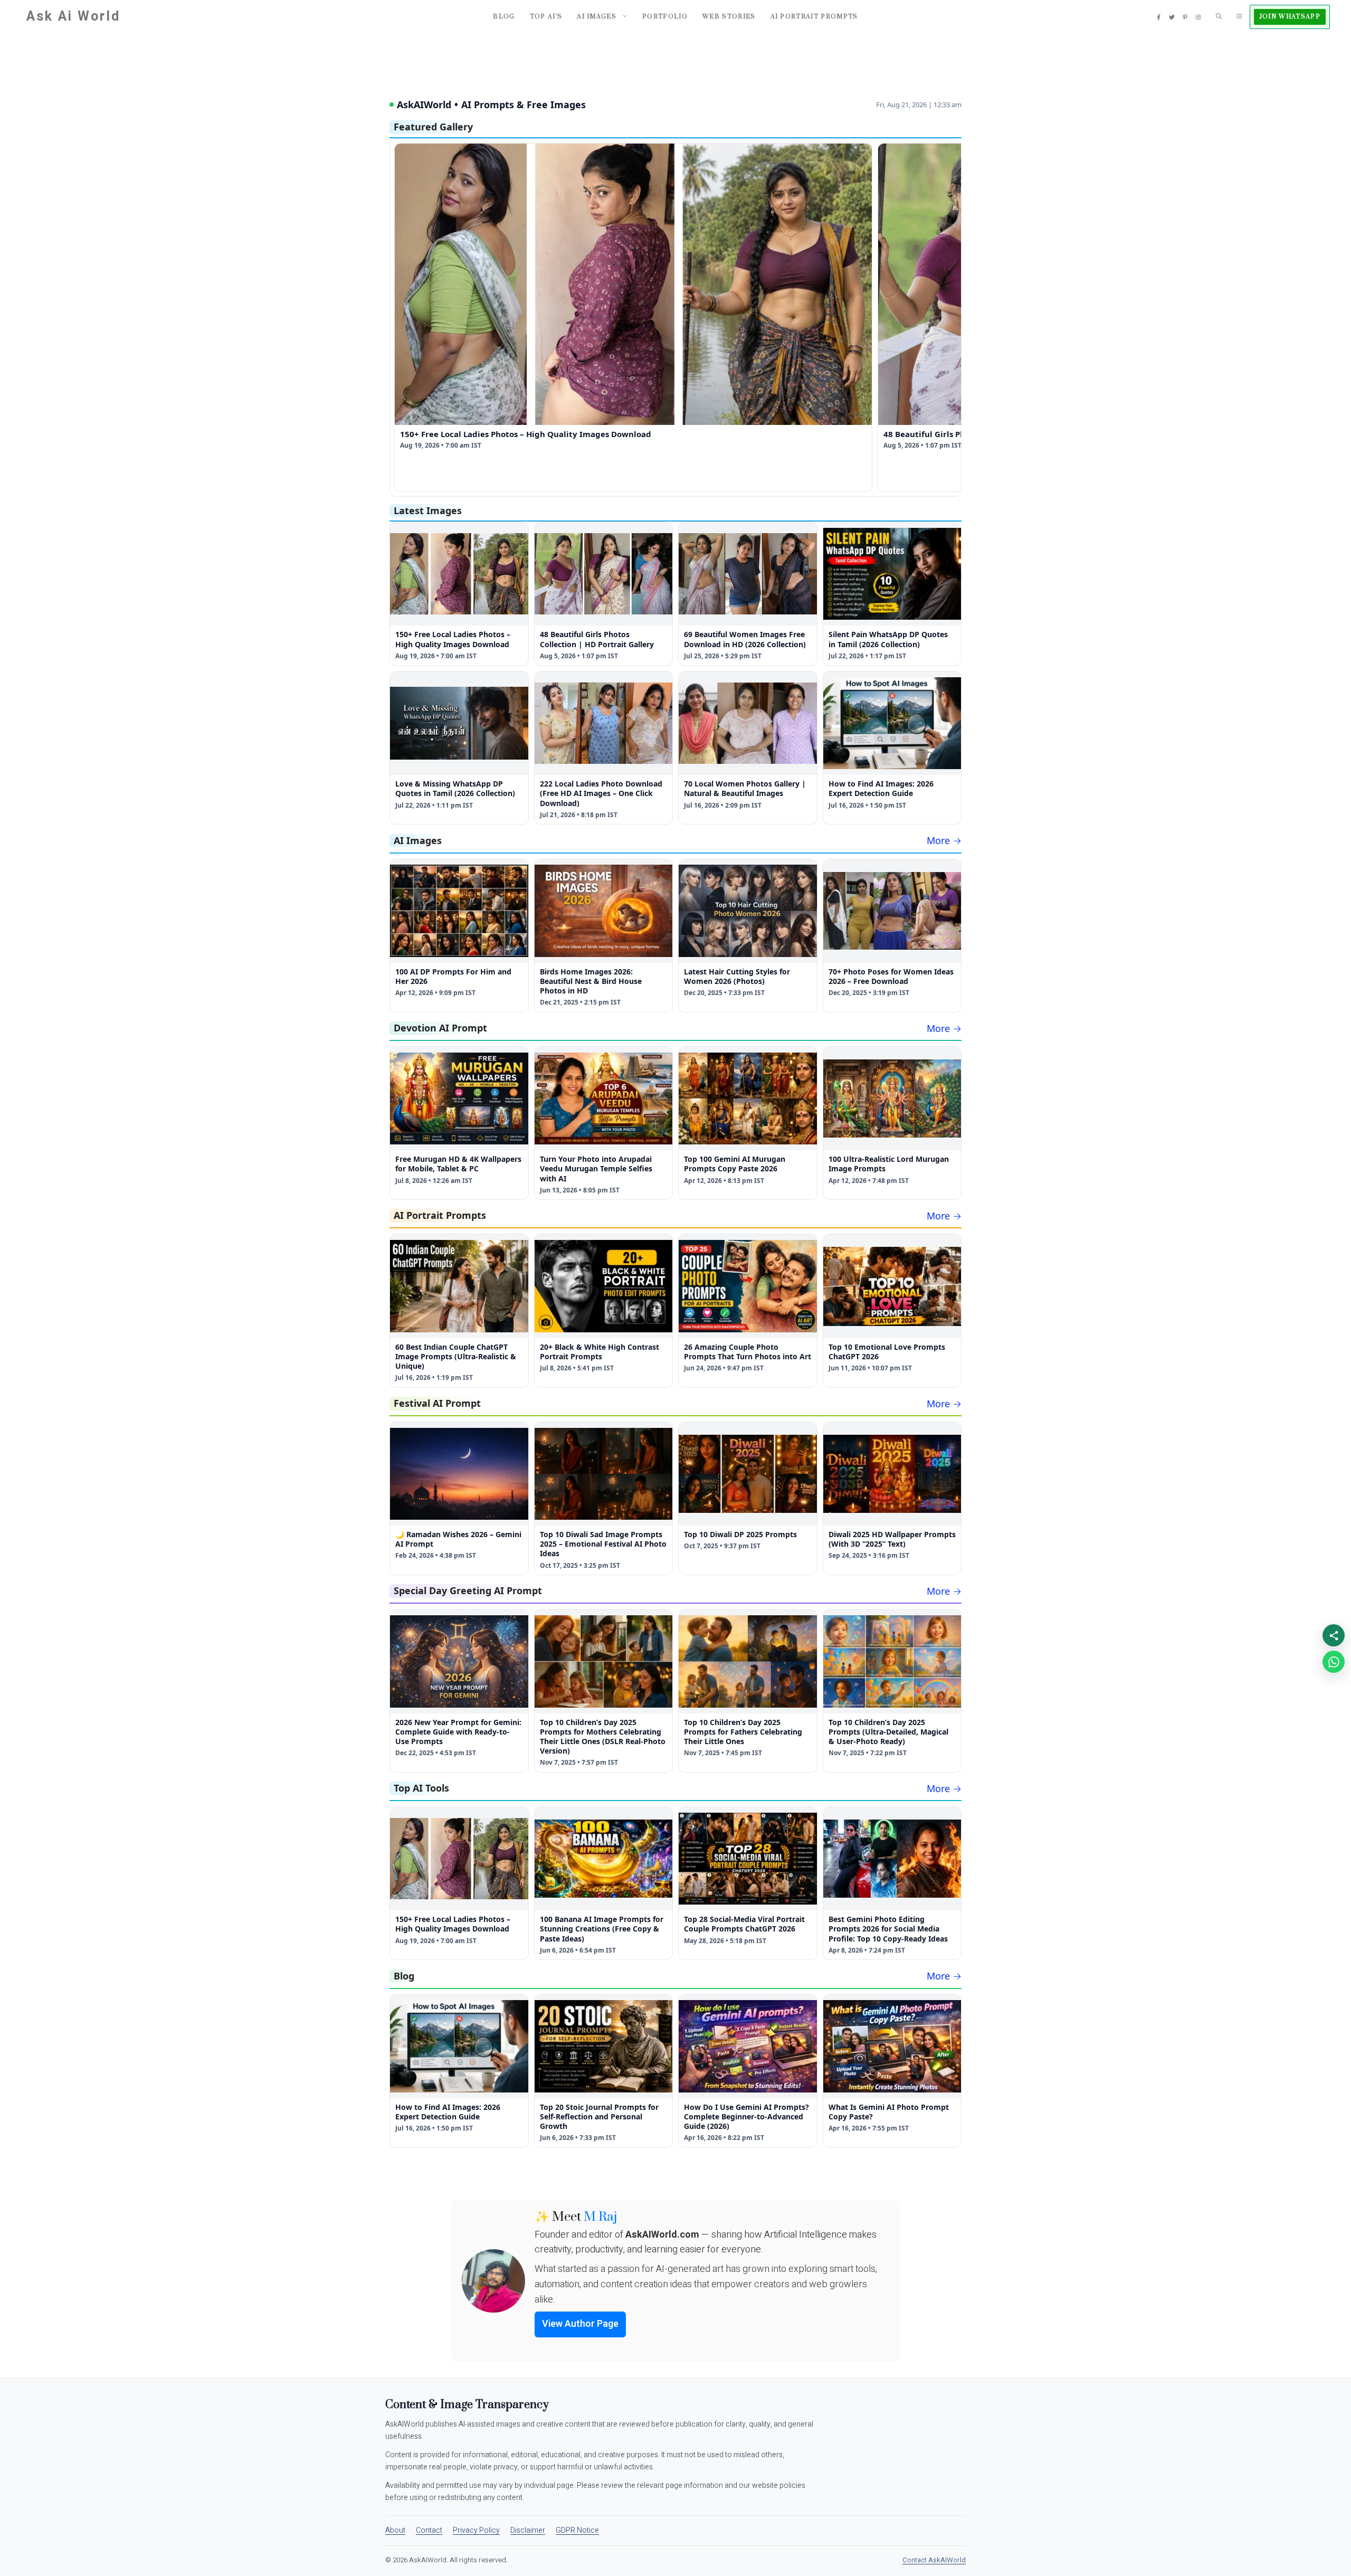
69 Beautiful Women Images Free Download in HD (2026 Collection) (745, 639)
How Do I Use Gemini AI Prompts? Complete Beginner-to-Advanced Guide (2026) (746, 2116)
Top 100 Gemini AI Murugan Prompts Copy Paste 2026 (735, 1164)
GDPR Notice (577, 2530)
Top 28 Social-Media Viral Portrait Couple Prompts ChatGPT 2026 (744, 1924)
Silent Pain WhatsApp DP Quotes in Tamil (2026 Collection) (888, 639)
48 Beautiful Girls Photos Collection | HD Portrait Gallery (597, 639)
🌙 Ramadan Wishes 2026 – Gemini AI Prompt (458, 1539)
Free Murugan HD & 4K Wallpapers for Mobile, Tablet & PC (458, 1164)
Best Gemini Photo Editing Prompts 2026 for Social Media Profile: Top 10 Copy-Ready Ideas (888, 1929)
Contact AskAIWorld (934, 2560)
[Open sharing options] (1334, 1635)
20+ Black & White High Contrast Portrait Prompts (600, 1352)
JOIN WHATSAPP (1290, 17)
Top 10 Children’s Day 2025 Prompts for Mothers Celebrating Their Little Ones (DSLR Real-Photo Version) (603, 1737)
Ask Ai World (73, 17)
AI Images (597, 17)
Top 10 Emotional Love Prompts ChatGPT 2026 (887, 1352)
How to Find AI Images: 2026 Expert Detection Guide (881, 788)
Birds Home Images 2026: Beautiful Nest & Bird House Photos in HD (591, 981)
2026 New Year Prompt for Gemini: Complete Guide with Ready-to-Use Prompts (458, 1732)
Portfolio (665, 17)
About (395, 2530)
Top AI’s (546, 17)
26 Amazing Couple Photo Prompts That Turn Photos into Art (748, 1352)
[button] (1219, 17)
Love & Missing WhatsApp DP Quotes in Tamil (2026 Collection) (455, 788)
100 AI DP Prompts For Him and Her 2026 (453, 976)
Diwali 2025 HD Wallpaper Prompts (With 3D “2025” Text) (892, 1539)
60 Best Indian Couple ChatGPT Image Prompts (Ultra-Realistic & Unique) (456, 1356)
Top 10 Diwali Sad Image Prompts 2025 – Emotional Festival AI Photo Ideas (603, 1544)
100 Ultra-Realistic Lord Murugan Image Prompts (889, 1164)
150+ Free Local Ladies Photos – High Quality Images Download (526, 434)
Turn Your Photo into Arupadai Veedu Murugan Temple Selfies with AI (596, 1168)
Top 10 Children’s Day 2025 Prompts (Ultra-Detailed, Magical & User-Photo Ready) (888, 1732)
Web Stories (729, 17)
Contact (429, 2530)
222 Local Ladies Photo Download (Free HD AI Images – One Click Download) (601, 793)
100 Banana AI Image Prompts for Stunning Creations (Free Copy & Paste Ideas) (602, 1929)
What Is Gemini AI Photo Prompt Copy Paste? (889, 2112)
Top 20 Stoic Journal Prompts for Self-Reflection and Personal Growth (599, 2116)
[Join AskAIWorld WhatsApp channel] (1334, 1662)
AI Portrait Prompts (814, 17)
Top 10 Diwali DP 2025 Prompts (740, 1534)
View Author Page (580, 2324)
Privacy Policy (476, 2530)
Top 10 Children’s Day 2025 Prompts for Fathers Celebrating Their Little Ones (743, 1732)
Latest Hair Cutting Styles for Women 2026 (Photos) (737, 976)
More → (944, 840)
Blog (504, 17)
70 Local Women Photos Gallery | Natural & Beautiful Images (745, 788)
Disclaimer (528, 2530)
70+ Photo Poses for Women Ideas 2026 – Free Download (891, 976)
